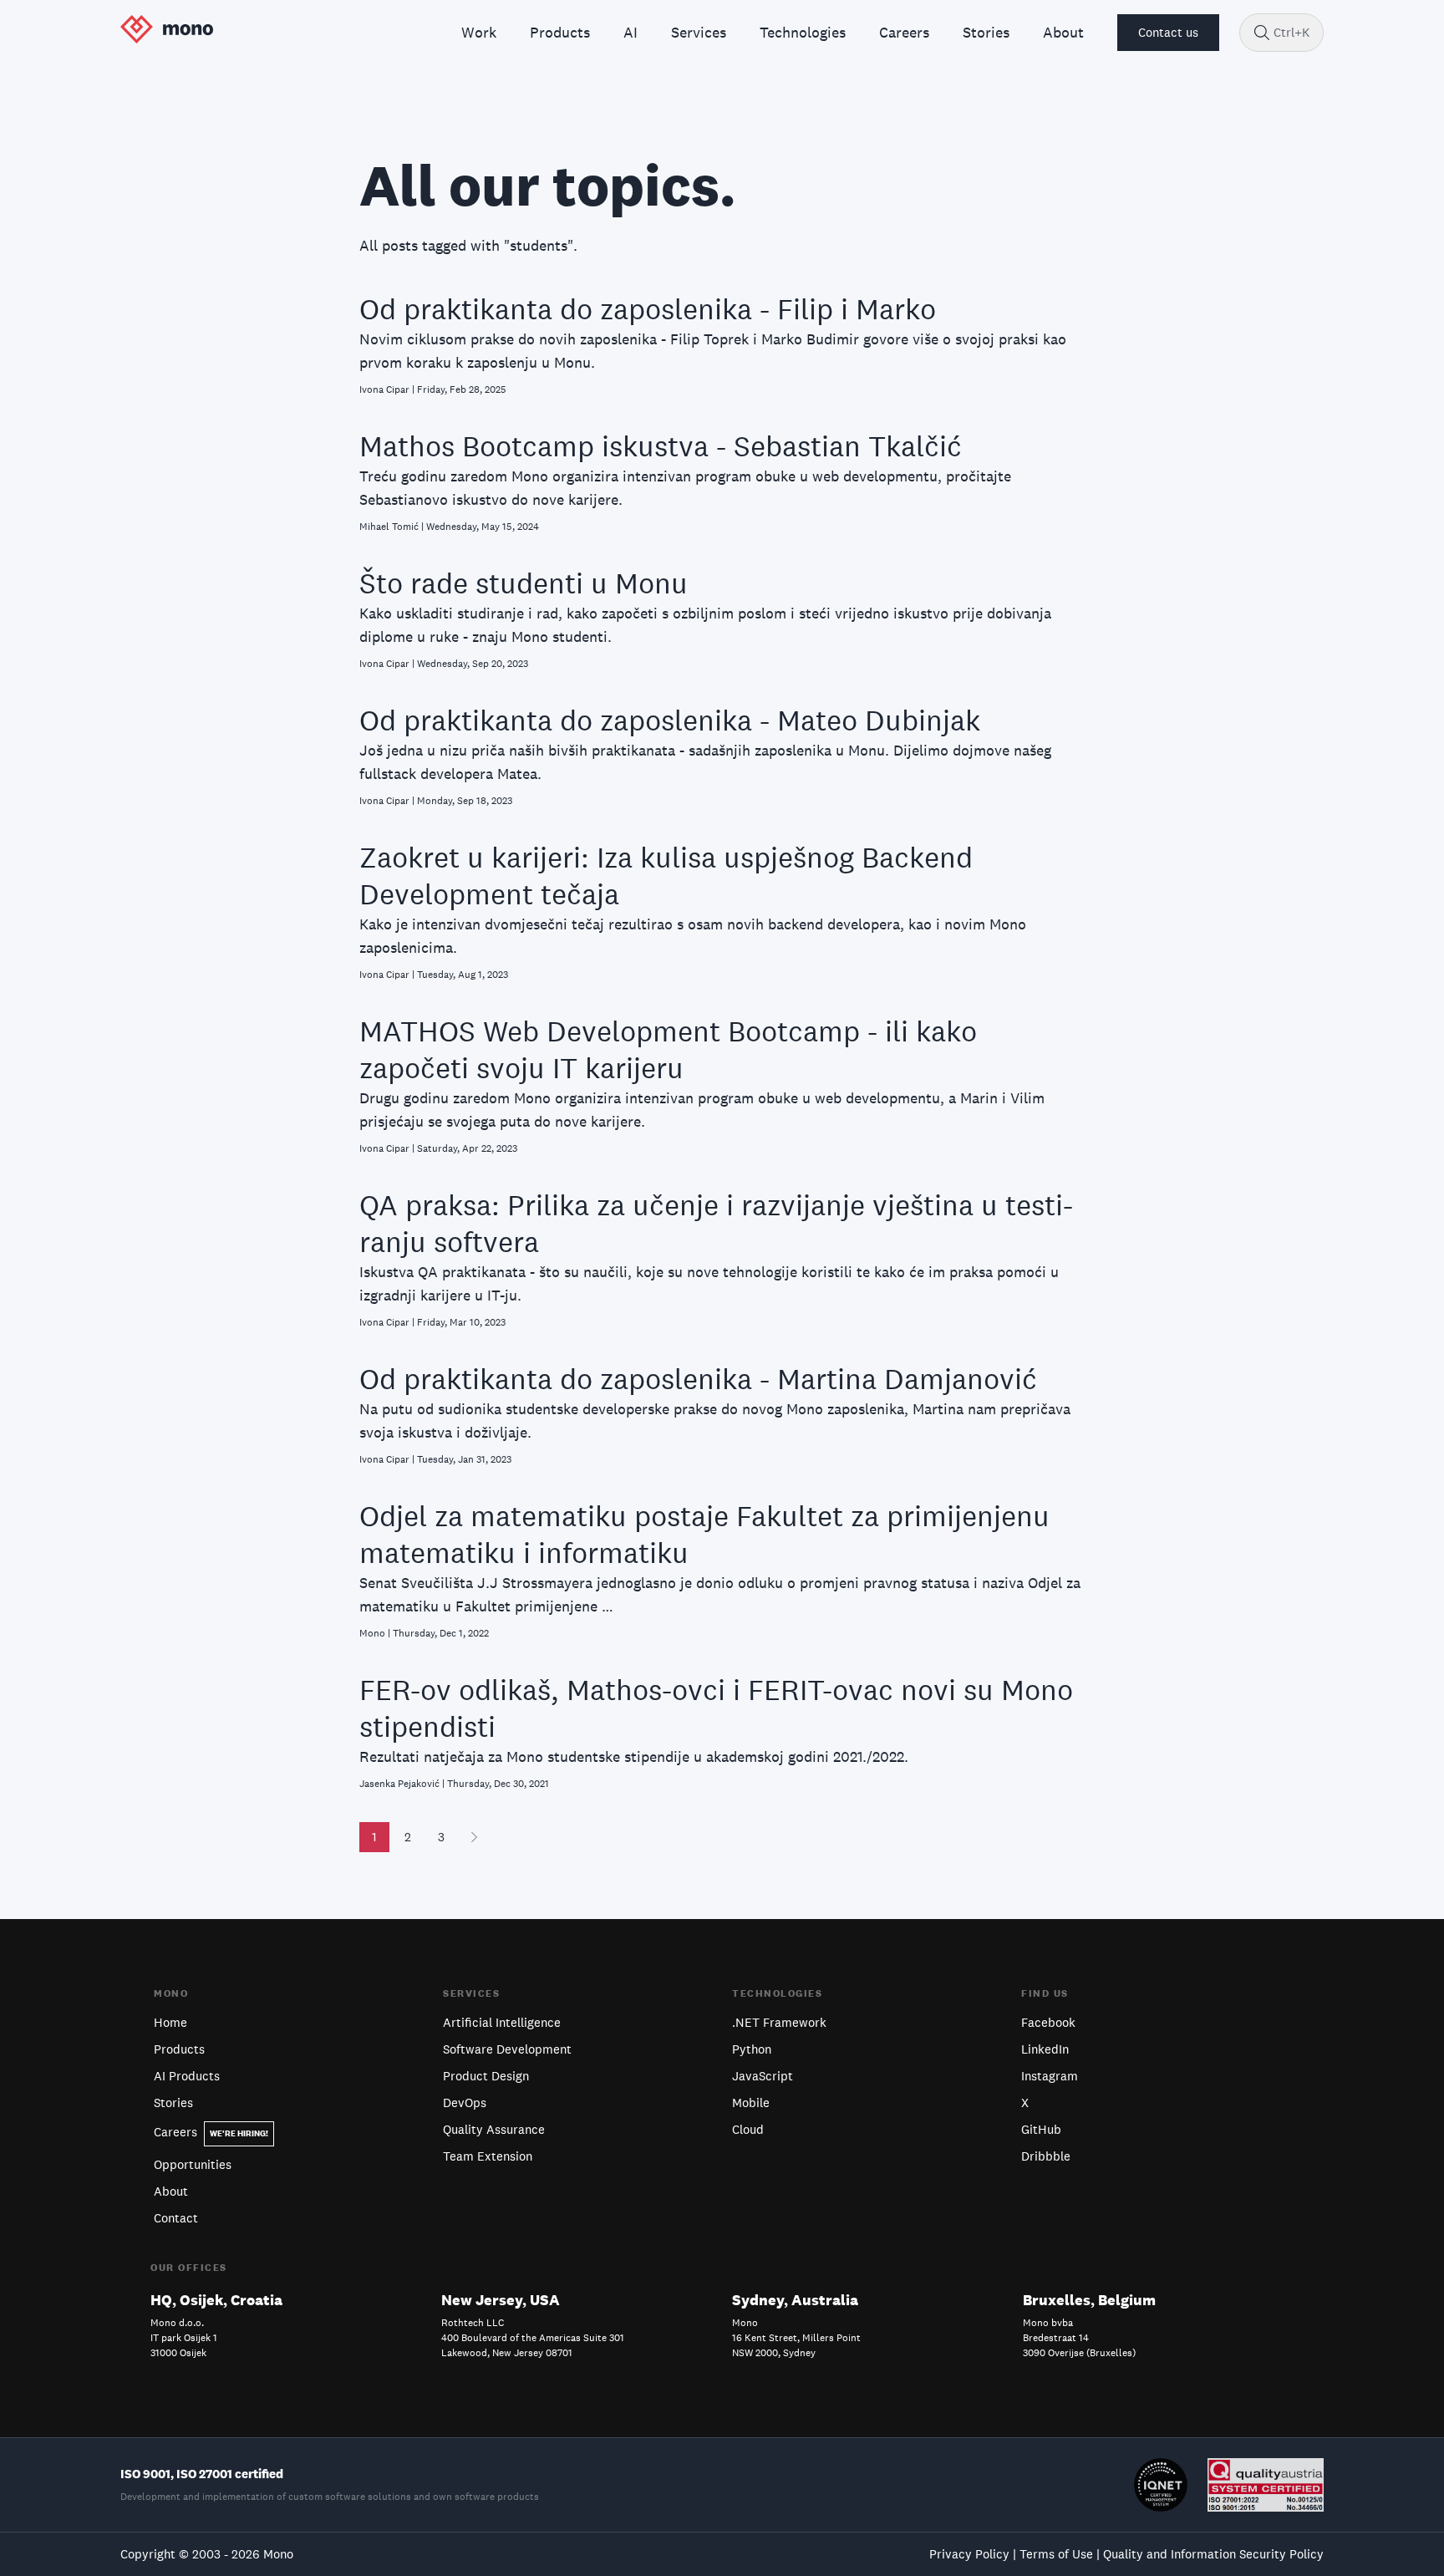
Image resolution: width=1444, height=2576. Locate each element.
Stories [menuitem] (986, 32)
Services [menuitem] (699, 32)
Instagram (1050, 2076)
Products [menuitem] (560, 32)
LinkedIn (1045, 2049)
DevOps (465, 2103)
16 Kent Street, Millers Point (796, 2338)
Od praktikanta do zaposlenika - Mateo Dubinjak (670, 720)
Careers (211, 2132)
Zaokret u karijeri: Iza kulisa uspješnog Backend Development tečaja (666, 876)
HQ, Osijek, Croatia (216, 2300)
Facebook (1048, 2022)
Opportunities (193, 2164)
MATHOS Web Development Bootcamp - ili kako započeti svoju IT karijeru (668, 1049)
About (171, 2191)
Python (752, 2049)
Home (170, 2022)
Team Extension (488, 2156)
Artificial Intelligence (502, 2022)
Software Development (507, 2049)
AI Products (187, 2076)
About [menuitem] (1063, 32)
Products (179, 2049)
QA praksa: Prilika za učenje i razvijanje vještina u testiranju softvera (716, 1223)
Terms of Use (1056, 2554)
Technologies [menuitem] (803, 32)
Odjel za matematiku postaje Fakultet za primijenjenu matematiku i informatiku (704, 1534)
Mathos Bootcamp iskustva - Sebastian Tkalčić (661, 446)
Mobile (751, 2103)
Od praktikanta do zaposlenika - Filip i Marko (648, 309)
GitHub (1041, 2129)
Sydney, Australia (795, 2300)
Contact (176, 2218)
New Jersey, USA (501, 2300)
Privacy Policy (969, 2554)
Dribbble (1046, 2156)
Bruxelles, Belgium (1089, 2300)
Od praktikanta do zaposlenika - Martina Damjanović (698, 1379)
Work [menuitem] (479, 32)
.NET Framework (779, 2022)
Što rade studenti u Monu (524, 583)
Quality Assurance (494, 2129)
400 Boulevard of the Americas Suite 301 (533, 2338)
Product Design (486, 2076)
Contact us (1168, 32)
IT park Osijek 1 (184, 2338)
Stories (173, 2103)
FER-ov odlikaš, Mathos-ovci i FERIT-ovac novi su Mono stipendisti (716, 1708)
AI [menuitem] (630, 32)
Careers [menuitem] (904, 32)
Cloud (748, 2129)
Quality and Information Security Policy (1213, 2554)
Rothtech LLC (473, 2323)
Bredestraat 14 (1056, 2338)
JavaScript (763, 2076)
